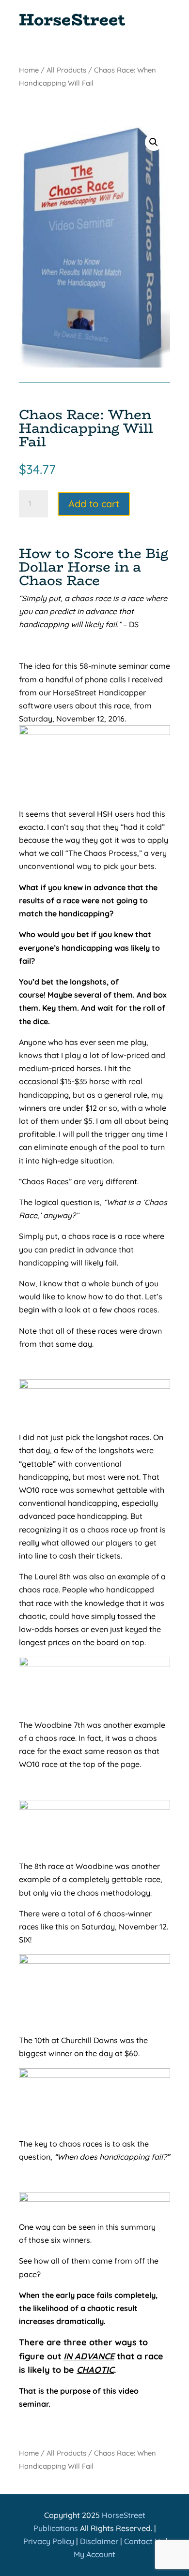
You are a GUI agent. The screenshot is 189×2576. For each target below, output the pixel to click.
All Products (66, 70)
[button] (154, 142)
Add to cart (94, 504)
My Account (94, 2554)
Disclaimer (99, 2541)
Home (29, 70)
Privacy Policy (49, 2541)
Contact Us (144, 2541)
